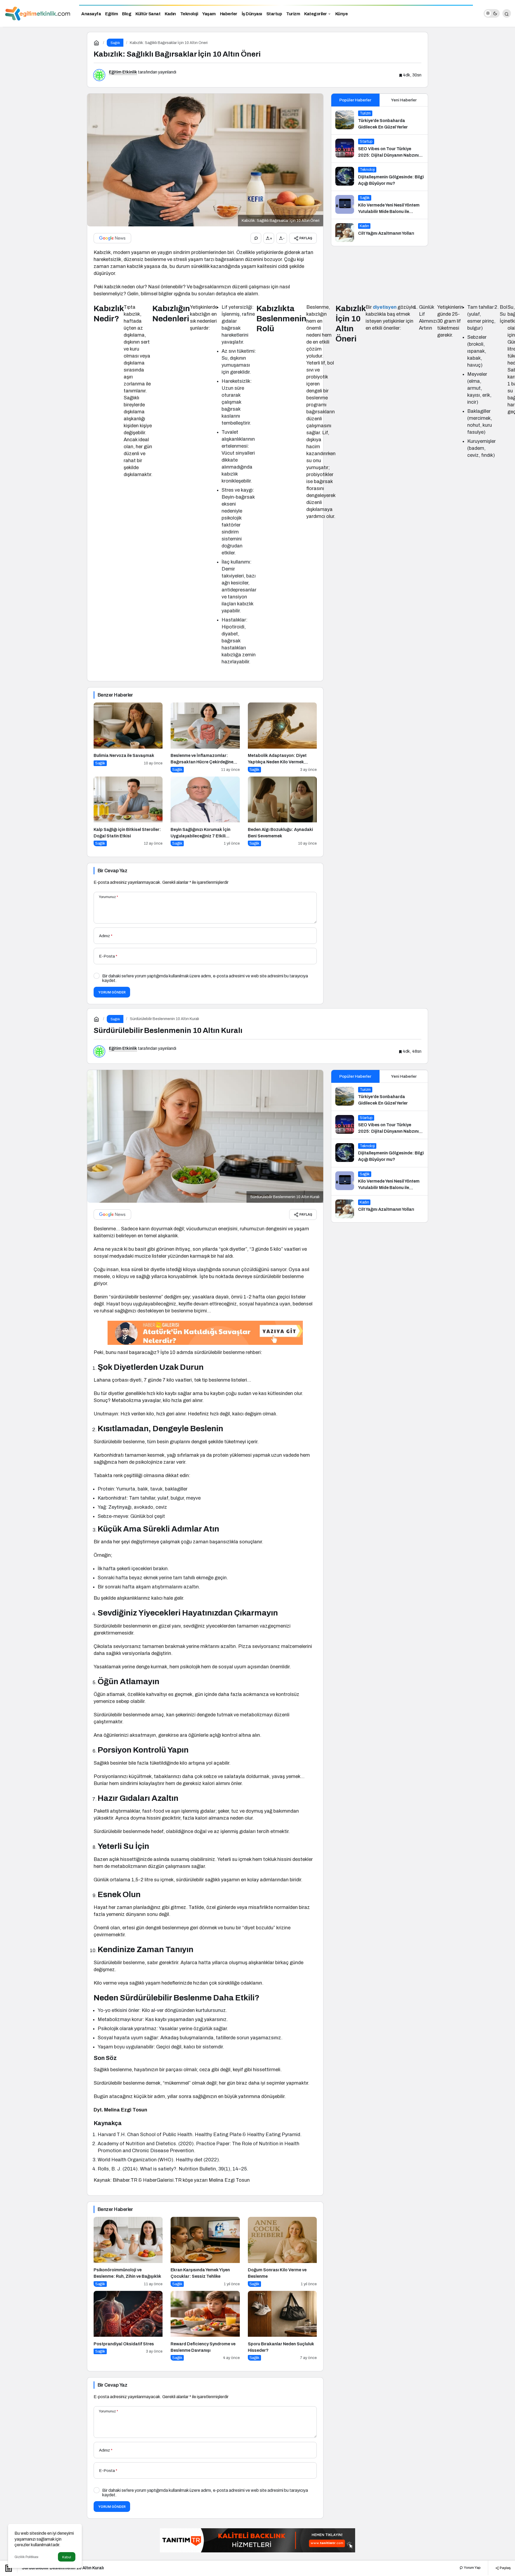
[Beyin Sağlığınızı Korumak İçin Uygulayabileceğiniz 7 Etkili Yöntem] (205, 812)
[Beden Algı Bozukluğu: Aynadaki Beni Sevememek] (282, 812)
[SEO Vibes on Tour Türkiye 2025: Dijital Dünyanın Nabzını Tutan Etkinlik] (380, 149)
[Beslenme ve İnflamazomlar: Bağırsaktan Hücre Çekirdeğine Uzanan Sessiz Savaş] (205, 737)
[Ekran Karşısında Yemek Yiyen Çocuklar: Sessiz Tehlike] (205, 2252)
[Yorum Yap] (256, 238)
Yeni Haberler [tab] (404, 100)
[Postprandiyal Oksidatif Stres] (128, 2326)
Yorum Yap (472, 2568)
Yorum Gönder (112, 992)
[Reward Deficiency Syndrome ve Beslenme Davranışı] (205, 2326)
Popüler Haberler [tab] (355, 100)
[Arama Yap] (507, 13)
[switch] (492, 13)
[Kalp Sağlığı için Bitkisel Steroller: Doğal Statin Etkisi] (128, 812)
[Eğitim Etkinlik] (38, 13)
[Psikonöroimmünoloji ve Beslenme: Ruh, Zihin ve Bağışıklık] (128, 2252)
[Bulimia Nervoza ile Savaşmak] (128, 737)
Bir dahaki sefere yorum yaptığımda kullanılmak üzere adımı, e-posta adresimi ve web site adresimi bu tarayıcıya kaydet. (205, 978)
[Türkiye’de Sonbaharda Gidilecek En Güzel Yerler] (380, 120)
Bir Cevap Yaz (112, 871)
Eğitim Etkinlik (123, 72)
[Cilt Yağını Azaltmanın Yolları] (380, 233)
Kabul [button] (67, 2557)
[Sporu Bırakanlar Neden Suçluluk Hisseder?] (282, 2326)
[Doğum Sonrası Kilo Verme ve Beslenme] (282, 2252)
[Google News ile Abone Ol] (112, 238)
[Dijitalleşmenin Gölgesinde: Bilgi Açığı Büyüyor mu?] (380, 177)
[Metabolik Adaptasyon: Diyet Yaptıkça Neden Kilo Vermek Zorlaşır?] (282, 737)
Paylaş (505, 2568)
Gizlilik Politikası (26, 2557)
